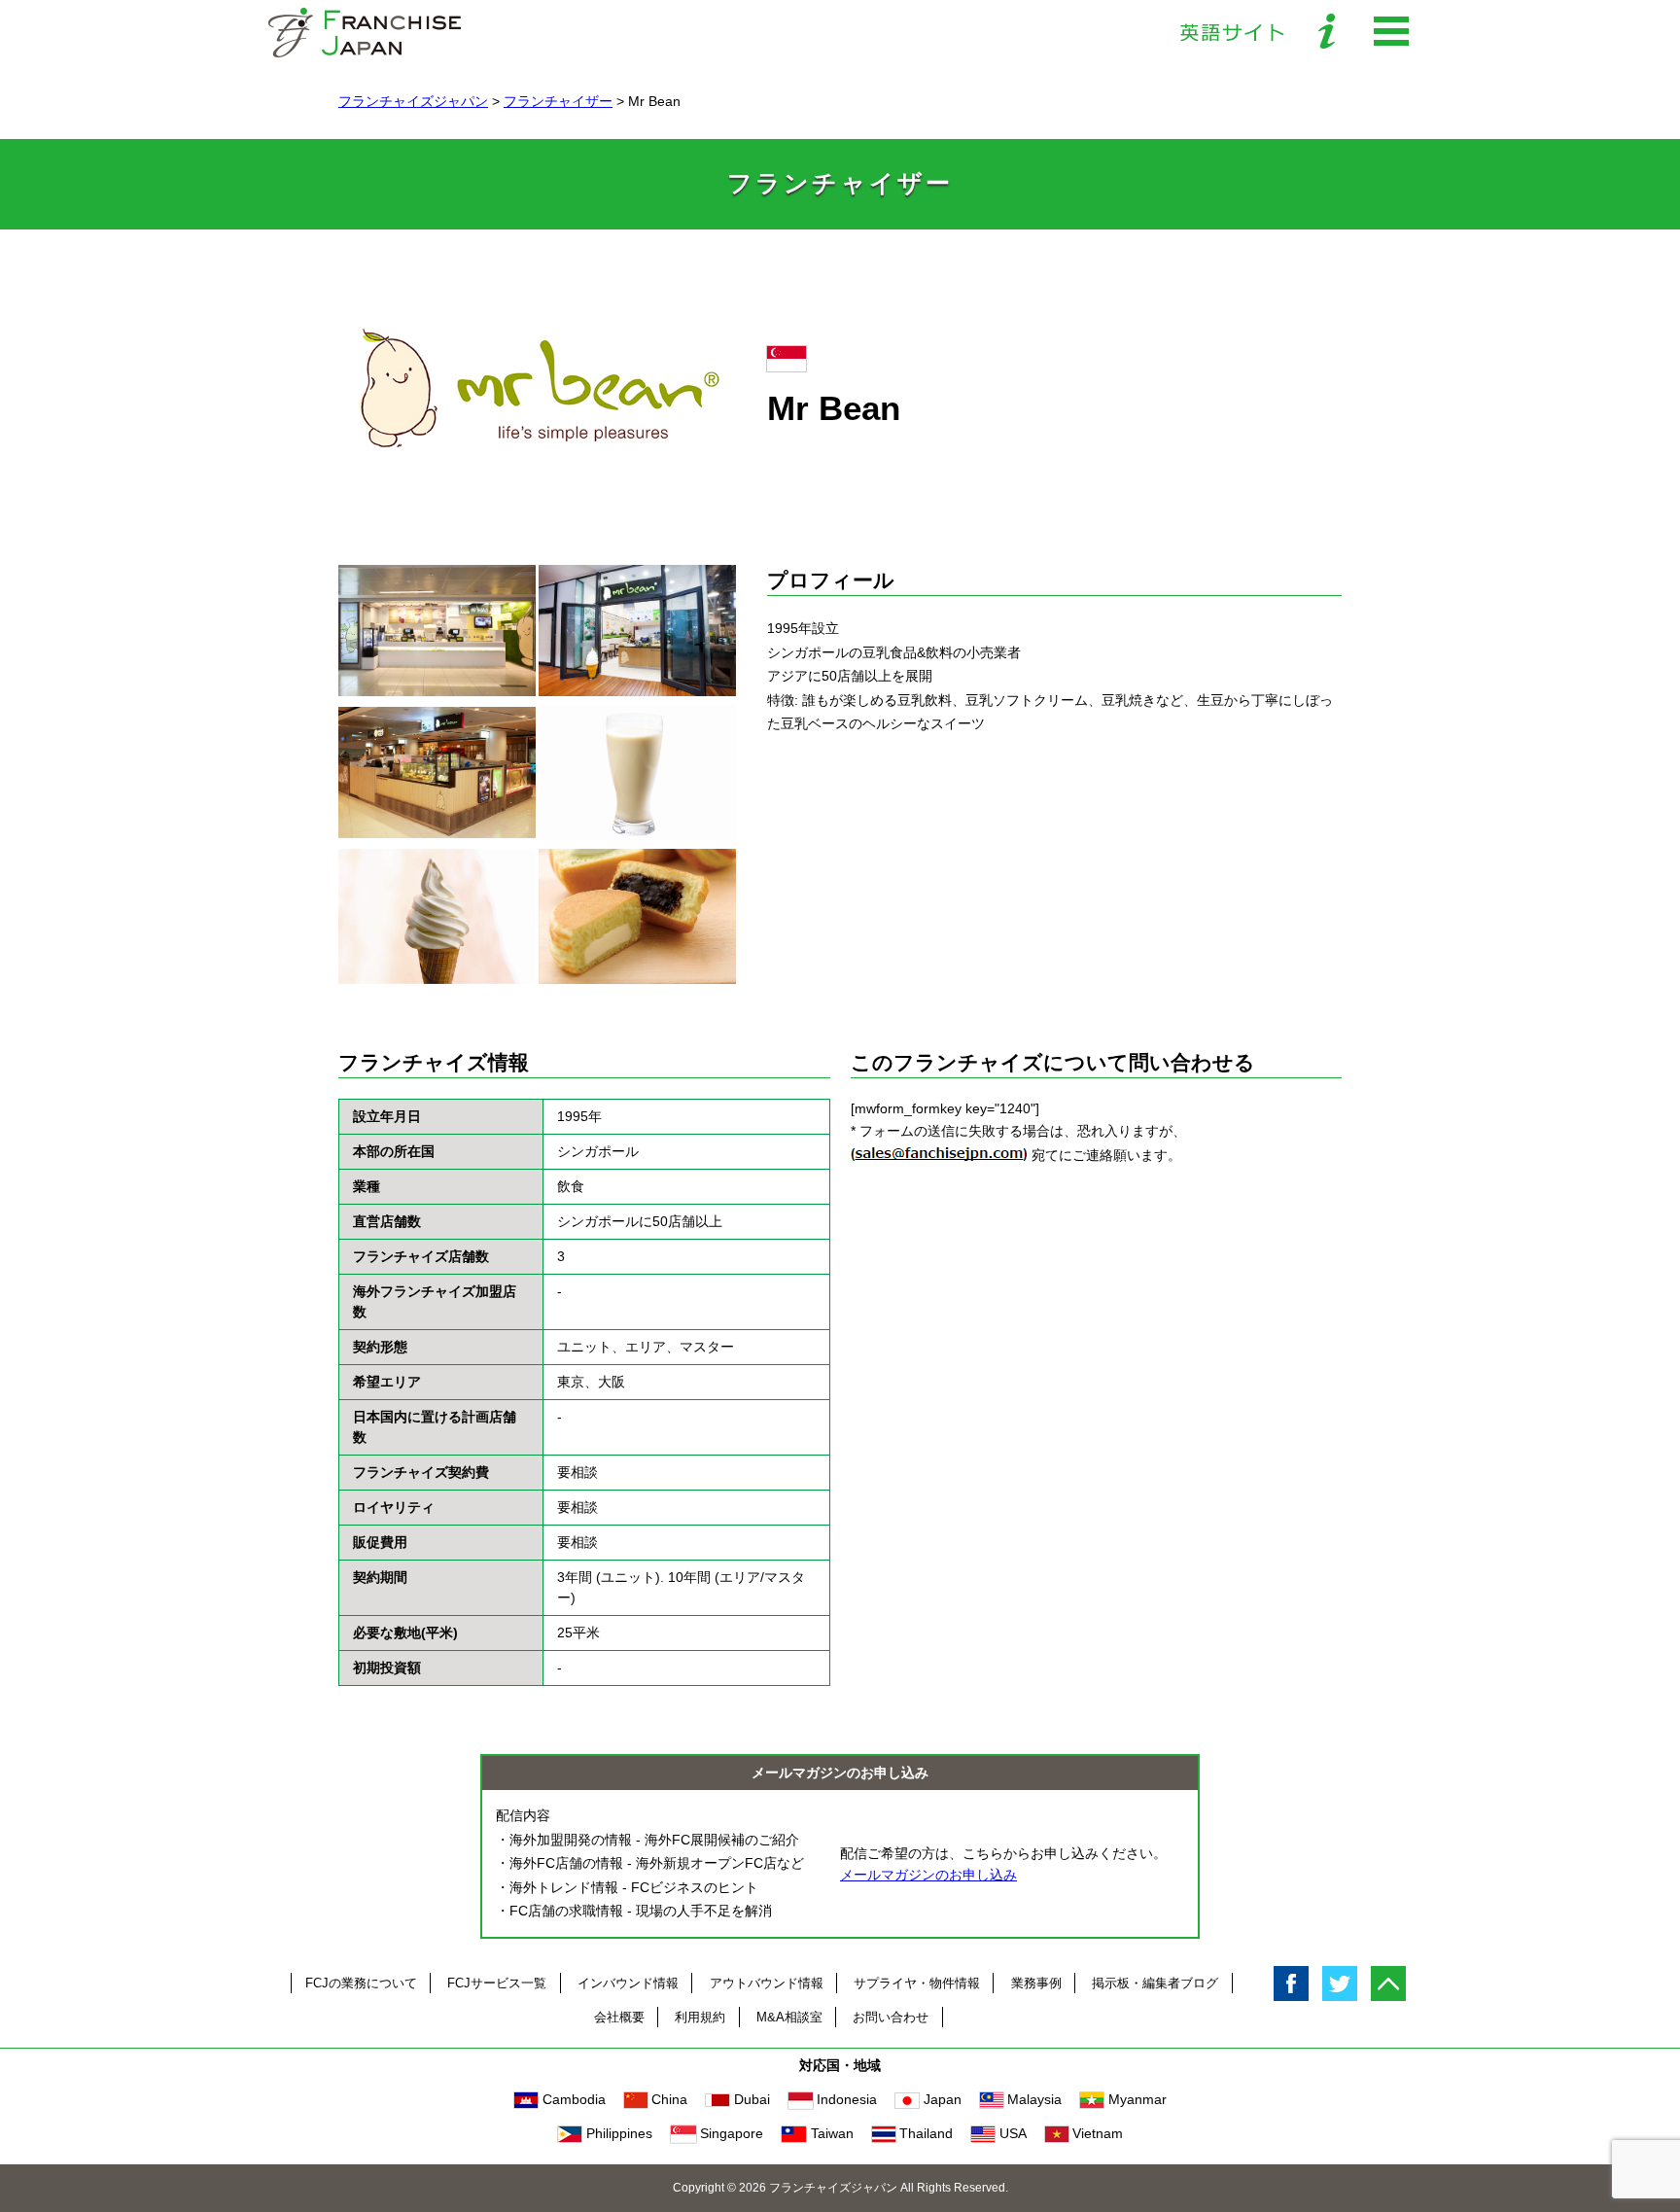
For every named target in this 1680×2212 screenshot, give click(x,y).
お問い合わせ (891, 2017)
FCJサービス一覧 (497, 1983)
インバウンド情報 (628, 1983)
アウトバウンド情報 (767, 1983)
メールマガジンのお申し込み (928, 1875)
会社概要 (619, 2017)
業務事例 (1036, 1983)
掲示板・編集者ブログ (1155, 1983)
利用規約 (700, 2017)
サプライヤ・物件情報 (917, 1983)
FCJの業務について (361, 1983)
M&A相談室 (789, 2017)
